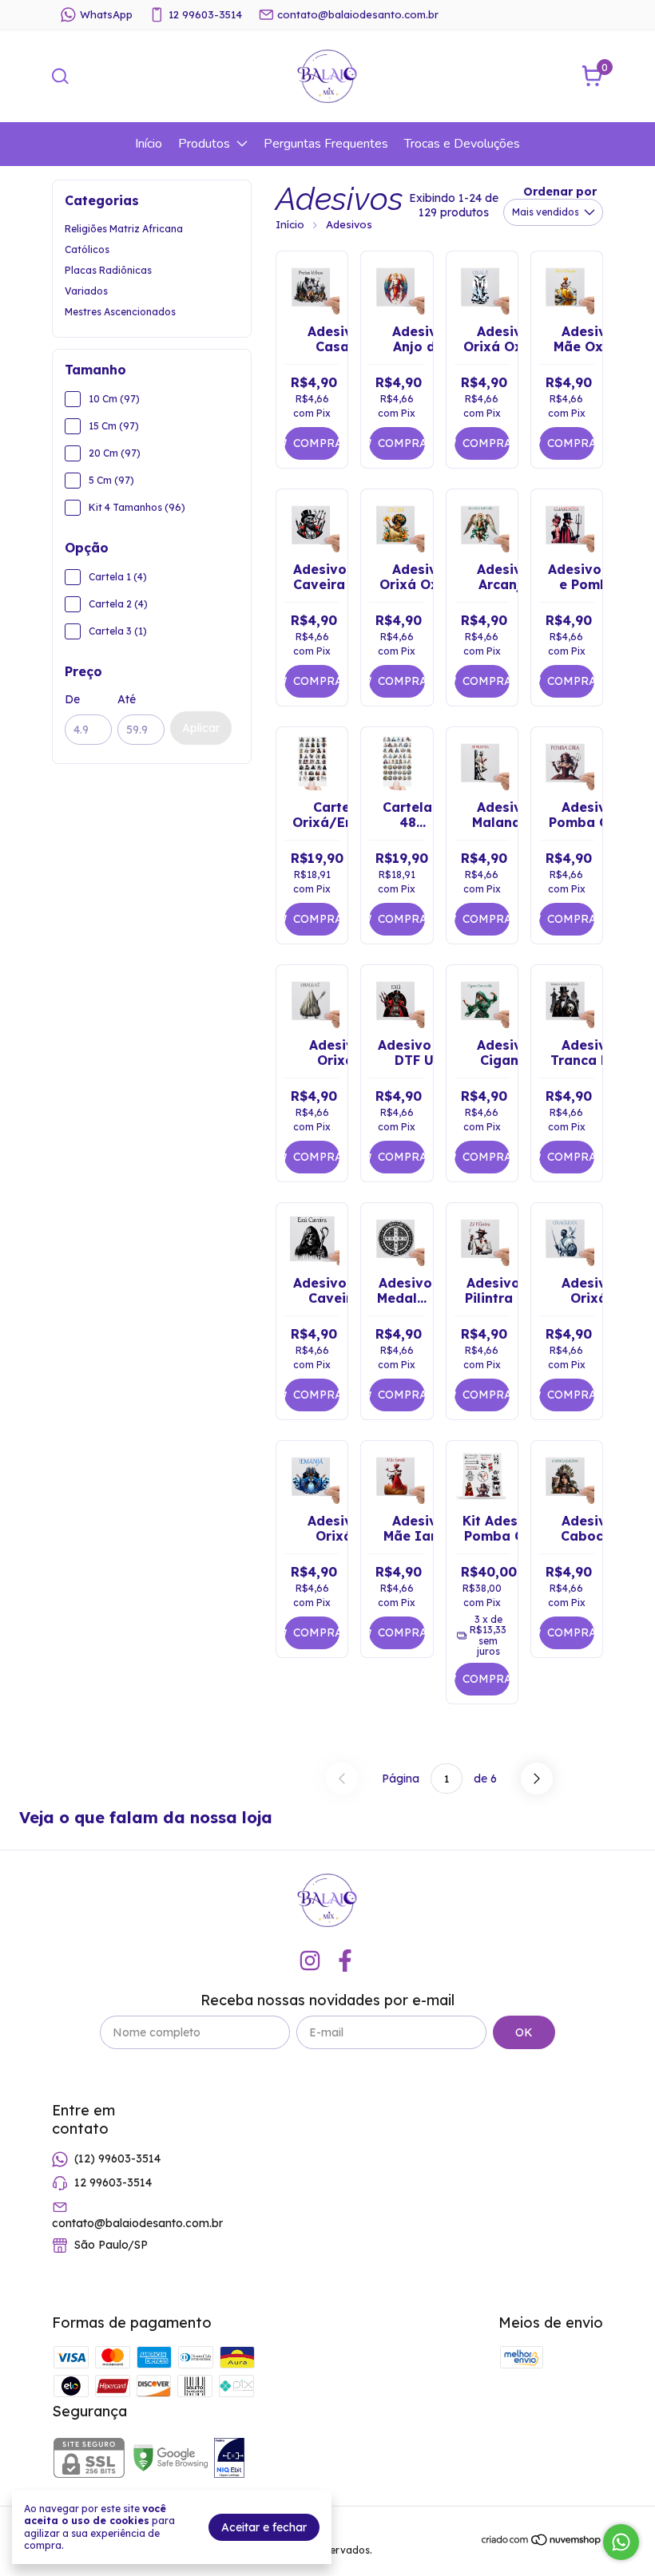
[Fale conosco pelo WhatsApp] (621, 2542)
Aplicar (201, 728)
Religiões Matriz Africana (124, 229)
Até (127, 699)
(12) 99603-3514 (117, 2159)
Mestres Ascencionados (120, 312)
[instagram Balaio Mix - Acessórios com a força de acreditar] (310, 1961)
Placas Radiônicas (108, 270)
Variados (86, 291)
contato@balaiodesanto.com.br (358, 14)
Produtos (204, 144)
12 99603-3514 (205, 14)
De (72, 699)
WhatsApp (106, 14)
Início (149, 144)
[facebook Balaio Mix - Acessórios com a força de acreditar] (345, 1961)
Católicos (87, 249)
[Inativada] (229, 2459)
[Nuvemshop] (542, 2542)
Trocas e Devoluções (462, 144)
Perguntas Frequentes (326, 144)
